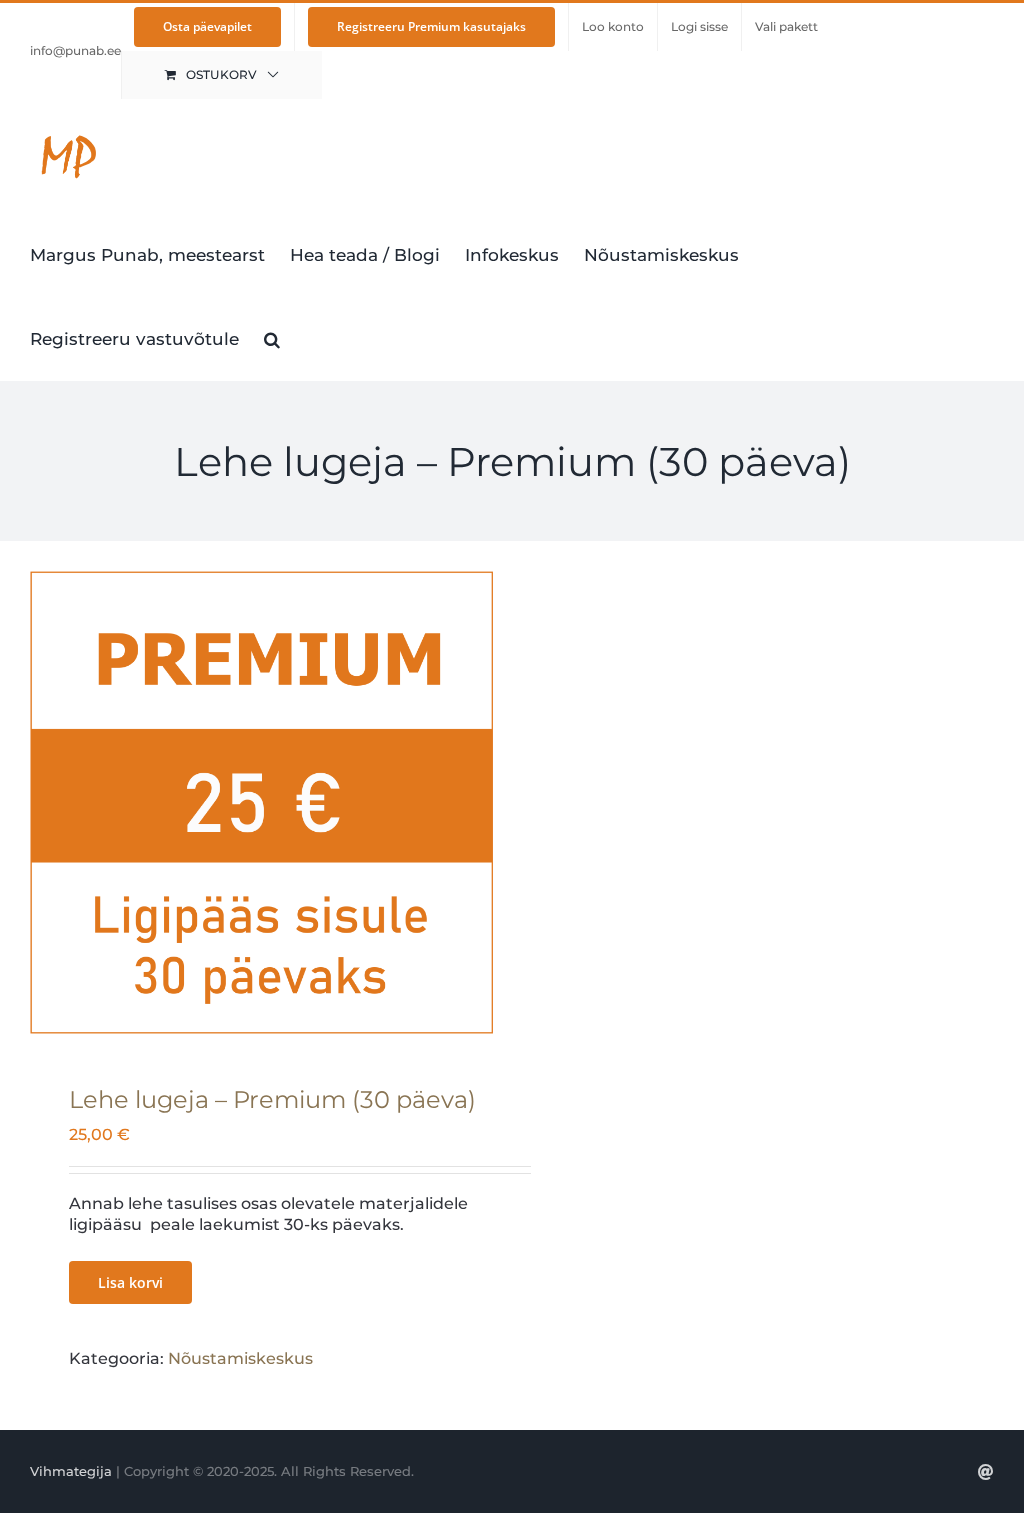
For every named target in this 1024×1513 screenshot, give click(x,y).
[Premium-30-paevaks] (261, 802)
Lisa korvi (130, 1282)
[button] (272, 338)
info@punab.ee (75, 50)
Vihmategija (71, 1471)
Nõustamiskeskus (240, 1358)
